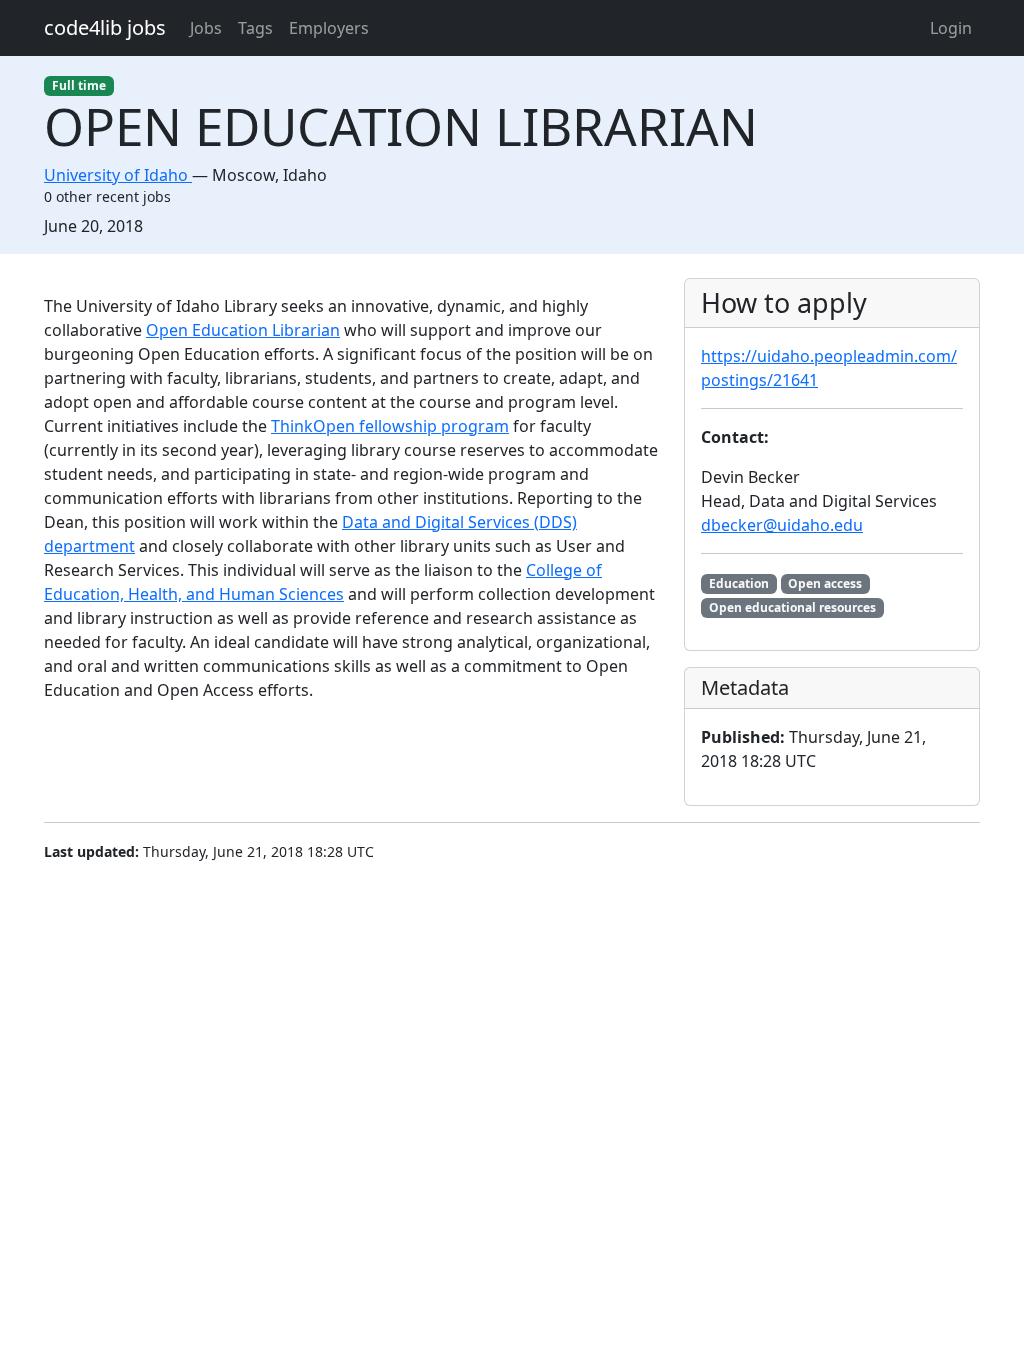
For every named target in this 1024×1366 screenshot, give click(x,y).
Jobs (206, 28)
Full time (79, 85)
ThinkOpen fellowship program (390, 426)
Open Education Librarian (243, 330)
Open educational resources (792, 607)
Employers (329, 28)
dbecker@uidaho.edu (782, 525)
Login (951, 28)
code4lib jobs (105, 27)
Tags (255, 28)
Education (739, 583)
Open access (825, 583)
